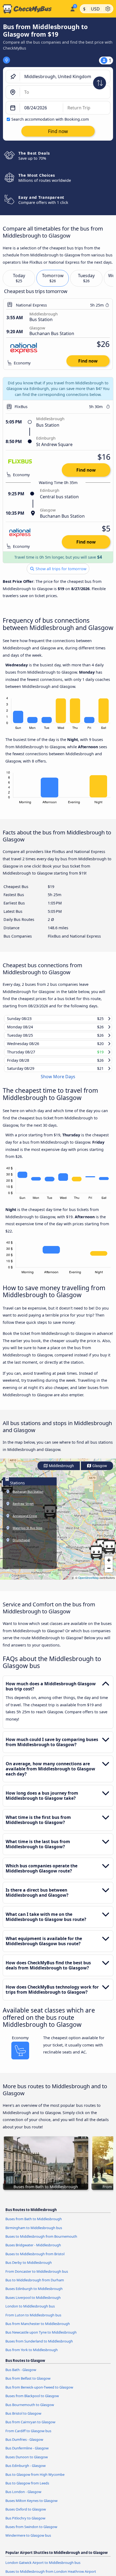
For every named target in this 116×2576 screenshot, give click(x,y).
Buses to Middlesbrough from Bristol (35, 2259)
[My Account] (72, 8)
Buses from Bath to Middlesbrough (34, 2224)
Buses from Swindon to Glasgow (31, 2532)
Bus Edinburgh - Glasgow (25, 2471)
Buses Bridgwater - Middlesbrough (33, 2250)
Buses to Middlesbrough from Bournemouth (41, 2241)
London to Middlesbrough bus (30, 2311)
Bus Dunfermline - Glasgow (27, 2453)
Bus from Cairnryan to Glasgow (30, 2427)
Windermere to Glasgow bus (28, 2540)
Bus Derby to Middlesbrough (29, 2268)
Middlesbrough (61, 1471)
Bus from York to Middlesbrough (32, 2355)
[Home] (34, 9)
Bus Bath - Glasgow (21, 2375)
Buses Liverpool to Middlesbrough (33, 2302)
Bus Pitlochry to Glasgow (25, 2523)
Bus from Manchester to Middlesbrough (38, 2329)
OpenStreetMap (88, 1583)
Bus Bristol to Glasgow (23, 2418)
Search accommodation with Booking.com (50, 119)
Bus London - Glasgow (23, 2497)
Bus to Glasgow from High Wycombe (35, 2479)
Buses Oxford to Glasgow (26, 2514)
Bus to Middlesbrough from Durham (35, 2285)
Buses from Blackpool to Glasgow (32, 2401)
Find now (88, 361)
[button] (96, 1558)
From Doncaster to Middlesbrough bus (37, 2276)
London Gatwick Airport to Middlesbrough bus (43, 2568)
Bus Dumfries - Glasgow (24, 2445)
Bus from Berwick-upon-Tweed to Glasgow (39, 2392)
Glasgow (99, 1471)
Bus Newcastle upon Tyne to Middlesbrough (41, 2337)
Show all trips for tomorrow (60, 569)
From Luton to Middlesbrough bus (33, 2320)
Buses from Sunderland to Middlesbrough (39, 2346)
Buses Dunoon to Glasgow (27, 2462)
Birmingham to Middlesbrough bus (34, 2233)
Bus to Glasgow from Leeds (27, 2488)
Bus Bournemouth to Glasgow (30, 2410)
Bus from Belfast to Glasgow (28, 2383)
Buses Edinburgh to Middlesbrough (34, 2294)
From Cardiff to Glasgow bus (28, 2436)
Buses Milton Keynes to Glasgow (31, 2506)
